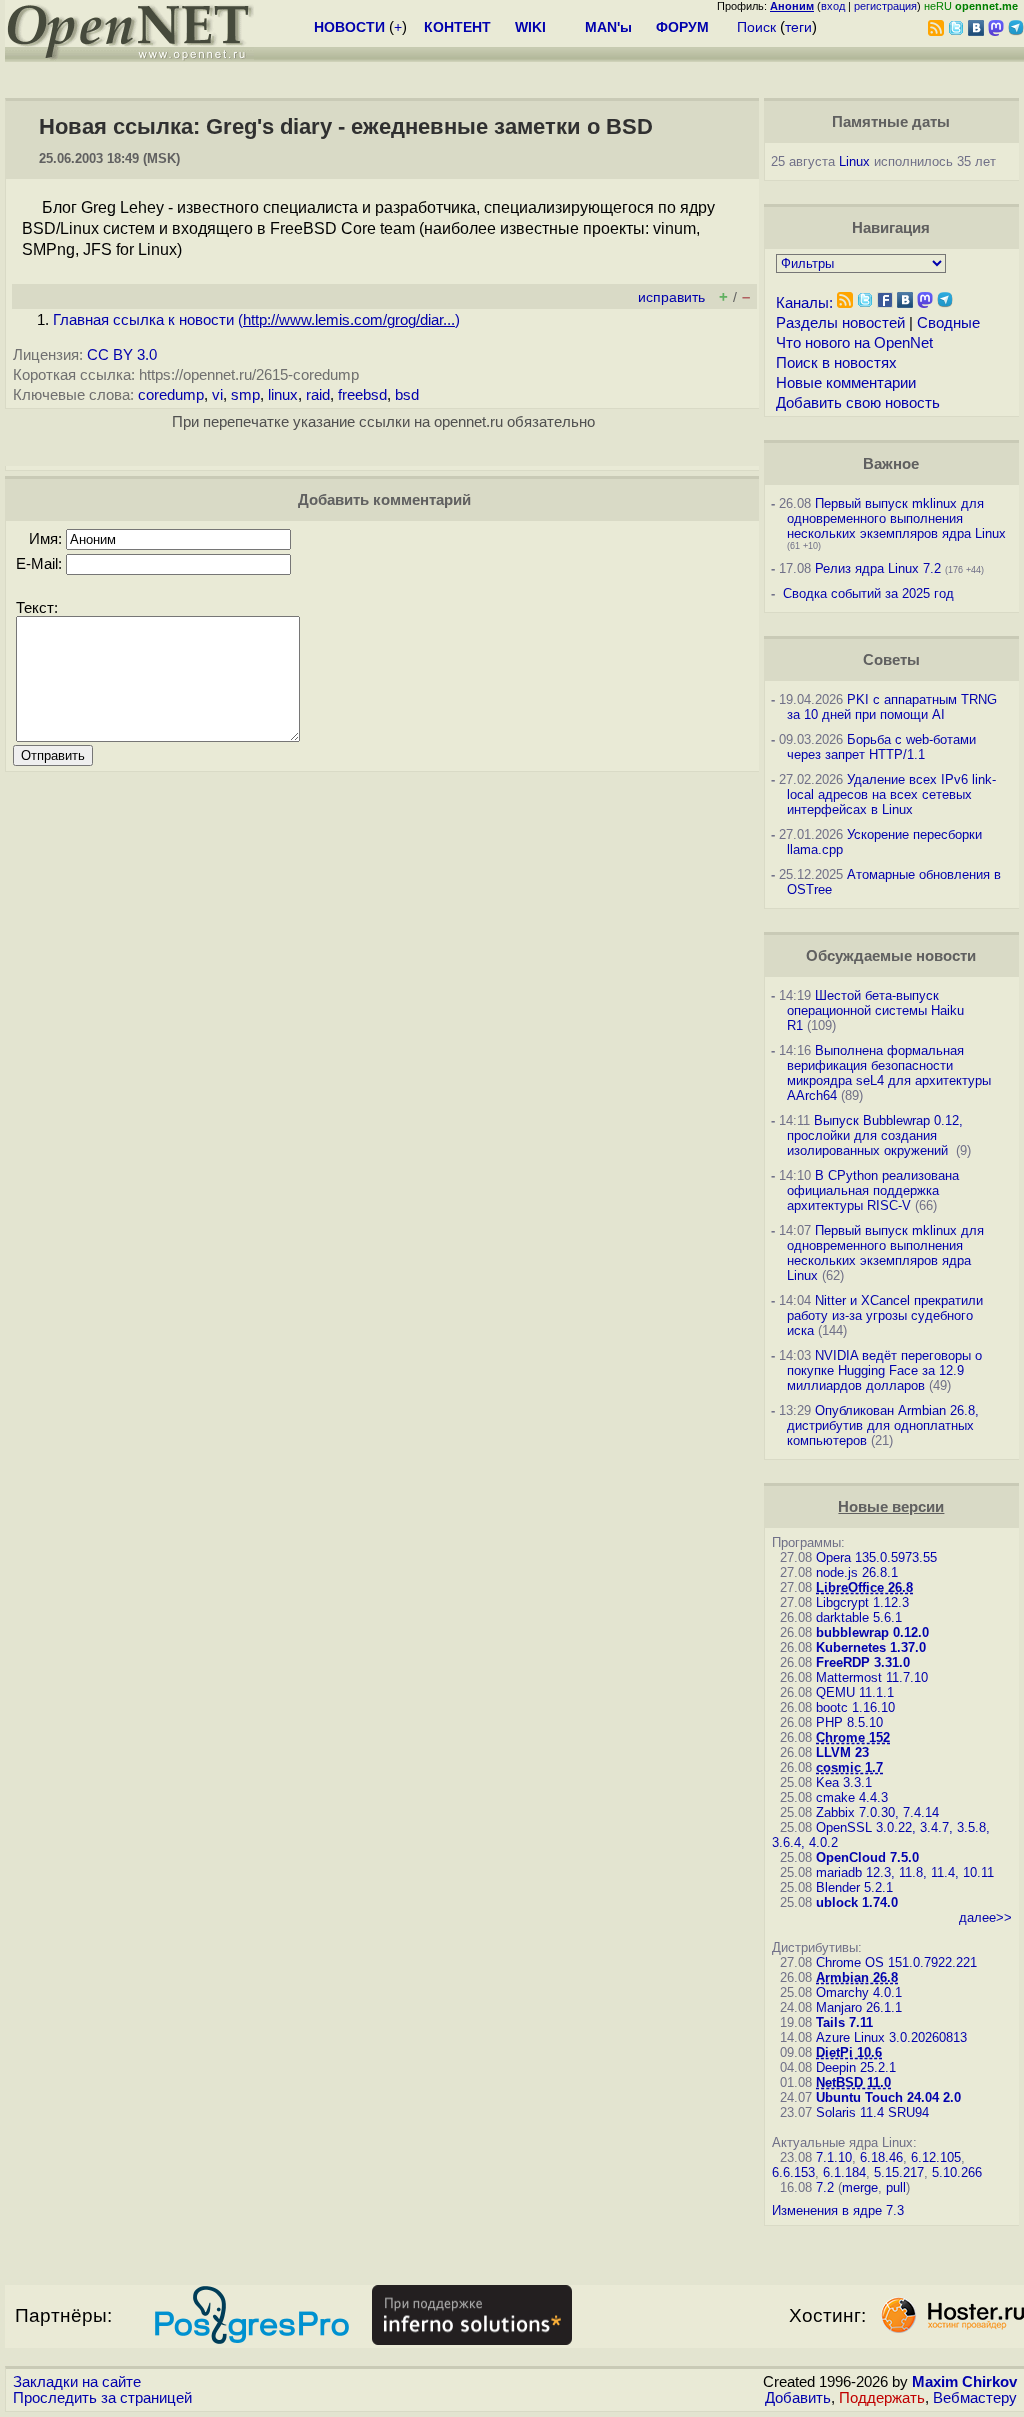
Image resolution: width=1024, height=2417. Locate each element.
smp (245, 395)
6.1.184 (844, 2172)
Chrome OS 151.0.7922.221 (896, 1962)
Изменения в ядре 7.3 (838, 2210)
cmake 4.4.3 (852, 1797)
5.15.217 (899, 2172)
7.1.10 (834, 2157)
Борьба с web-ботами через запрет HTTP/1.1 (881, 747)
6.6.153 (793, 2172)
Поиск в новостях (836, 363)
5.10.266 (957, 2172)
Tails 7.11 (844, 2022)
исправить (671, 297)
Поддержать (882, 2398)
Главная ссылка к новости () (256, 320)
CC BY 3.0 (122, 355)
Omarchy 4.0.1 (859, 1992)
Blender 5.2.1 (854, 1887)
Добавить (798, 2398)
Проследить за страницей (102, 2398)
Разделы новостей (840, 323)
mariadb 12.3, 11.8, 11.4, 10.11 (905, 1872)
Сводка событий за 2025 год (868, 593)
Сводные (948, 323)
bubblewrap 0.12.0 (872, 1632)
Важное (891, 464)
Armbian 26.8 (857, 1977)
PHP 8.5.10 (849, 1722)
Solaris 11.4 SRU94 (872, 2112)
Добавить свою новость (858, 403)
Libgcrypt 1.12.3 (862, 1602)
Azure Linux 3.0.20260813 (891, 2037)
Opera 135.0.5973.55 (876, 1557)
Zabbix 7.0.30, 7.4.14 (877, 1812)
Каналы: (804, 303)
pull (896, 2187)
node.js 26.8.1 (857, 1572)
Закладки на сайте (77, 2382)
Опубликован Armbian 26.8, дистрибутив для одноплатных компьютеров (883, 1425)
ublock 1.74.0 (857, 1902)
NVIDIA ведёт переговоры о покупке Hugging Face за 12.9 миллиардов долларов (884, 1370)
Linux (854, 161)
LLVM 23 (842, 1752)
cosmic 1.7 (849, 1767)
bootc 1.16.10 (855, 1707)
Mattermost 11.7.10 (872, 1677)
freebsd (362, 395)
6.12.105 (936, 2157)
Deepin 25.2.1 (856, 2067)
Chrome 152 (853, 1737)
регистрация (885, 6)
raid (318, 395)
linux (283, 395)
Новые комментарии (846, 383)
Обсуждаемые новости (891, 956)
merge (860, 2187)
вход (833, 6)
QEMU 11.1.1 (855, 1692)
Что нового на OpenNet (854, 343)
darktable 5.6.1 (859, 1617)
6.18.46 (881, 2157)
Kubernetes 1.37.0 (871, 1647)
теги (798, 27)
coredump (171, 395)
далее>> (985, 1917)
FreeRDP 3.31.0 (863, 1662)
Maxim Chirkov (964, 2382)
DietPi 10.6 (849, 2052)
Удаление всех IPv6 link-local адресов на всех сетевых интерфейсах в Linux (891, 794)
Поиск (756, 27)
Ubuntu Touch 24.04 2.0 (888, 2097)
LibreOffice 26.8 (864, 1587)
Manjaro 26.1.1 (859, 2007)
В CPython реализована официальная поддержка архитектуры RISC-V (873, 1190)
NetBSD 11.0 (853, 2082)
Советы (891, 660)
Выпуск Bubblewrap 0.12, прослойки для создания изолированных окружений (875, 1135)
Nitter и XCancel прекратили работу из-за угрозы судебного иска (885, 1315)
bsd (407, 395)
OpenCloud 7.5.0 (867, 1857)
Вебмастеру (975, 2398)
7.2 (825, 2187)
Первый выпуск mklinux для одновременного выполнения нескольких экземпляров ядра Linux (896, 518)
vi (217, 395)
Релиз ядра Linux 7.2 (878, 568)
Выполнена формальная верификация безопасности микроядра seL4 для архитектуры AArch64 (889, 1073)
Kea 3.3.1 (844, 1782)
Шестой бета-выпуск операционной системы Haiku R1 (875, 1010)
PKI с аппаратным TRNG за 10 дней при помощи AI (892, 707)
